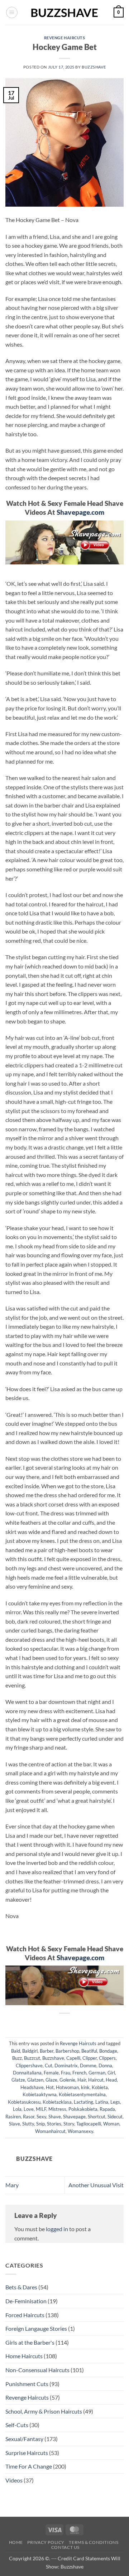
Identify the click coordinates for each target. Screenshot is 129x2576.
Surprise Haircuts (27, 2453)
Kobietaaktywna (40, 2094)
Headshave (32, 2087)
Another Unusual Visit (96, 2185)
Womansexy (80, 2131)
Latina (102, 2102)
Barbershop (67, 2051)
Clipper (90, 2058)
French (79, 2073)
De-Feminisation (26, 2301)
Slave (15, 2124)
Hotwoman (67, 2087)
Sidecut (115, 2117)
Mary (12, 2185)
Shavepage (74, 2117)
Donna (105, 2066)
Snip (40, 2124)
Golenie (67, 2080)
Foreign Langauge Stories (36, 2328)
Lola (17, 2109)
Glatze (18, 2080)
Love (29, 2109)
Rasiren (13, 2117)
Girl (111, 2073)
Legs (115, 2102)
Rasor (29, 2117)
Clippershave (29, 2066)
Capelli (73, 2058)
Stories (54, 2124)
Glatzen (35, 2080)
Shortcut (97, 2117)
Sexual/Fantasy (24, 2439)
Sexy (41, 2117)
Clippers (107, 2058)
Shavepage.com (80, 512)
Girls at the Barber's (30, 2342)
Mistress (57, 2109)
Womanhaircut (50, 2131)
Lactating (83, 2102)
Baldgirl (30, 2051)
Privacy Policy (46, 2542)
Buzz (17, 2058)
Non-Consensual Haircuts (37, 2370)
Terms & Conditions (94, 2542)
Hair (82, 2080)
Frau (66, 2073)
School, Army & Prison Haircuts (44, 2411)
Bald (16, 2051)
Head (111, 2080)
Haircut (96, 2080)
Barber (47, 2051)
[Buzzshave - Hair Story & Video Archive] (64, 13)
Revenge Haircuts (65, 38)
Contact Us (65, 2547)
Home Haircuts (24, 2356)
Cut (49, 2066)
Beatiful (89, 2051)
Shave (55, 2117)
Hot (50, 2087)
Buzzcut (32, 2058)
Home (16, 2542)
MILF (41, 2109)
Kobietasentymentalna (82, 2094)
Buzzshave (94, 67)
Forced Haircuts (25, 2315)
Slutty (28, 2124)
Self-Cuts (17, 2425)
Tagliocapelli (89, 2124)
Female (51, 2073)
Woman (111, 2124)
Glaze (51, 2080)
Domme (88, 2066)
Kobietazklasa (57, 2102)
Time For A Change (29, 2466)
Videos (14, 2480)
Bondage (108, 2051)
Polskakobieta (83, 2109)
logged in (57, 2229)
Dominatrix (66, 2066)
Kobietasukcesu (24, 2102)
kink (85, 2087)
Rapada (107, 2109)
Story (69, 2124)
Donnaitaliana (27, 2073)
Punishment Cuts (27, 2384)
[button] (12, 12)
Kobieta (100, 2087)
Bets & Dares (21, 2287)
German (97, 2073)
